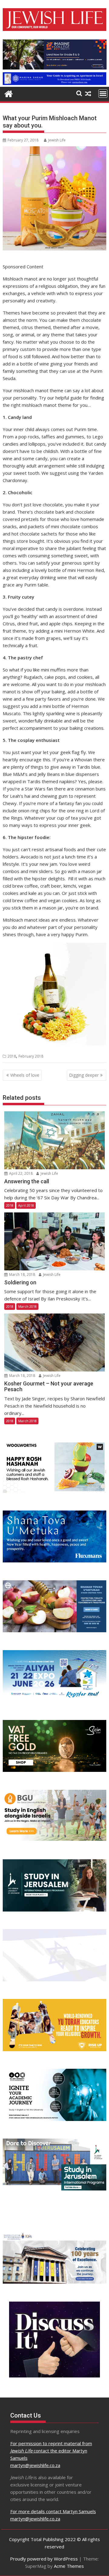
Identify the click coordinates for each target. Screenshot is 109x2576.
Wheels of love (25, 1075)
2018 (12, 1056)
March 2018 (27, 1306)
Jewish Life (57, 140)
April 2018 (26, 1205)
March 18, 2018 (22, 1274)
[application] (55, 54)
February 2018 (31, 1056)
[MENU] (103, 93)
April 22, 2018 (20, 1173)
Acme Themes (69, 2566)
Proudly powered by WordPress (44, 2559)
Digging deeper (84, 1075)
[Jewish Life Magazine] (55, 83)
